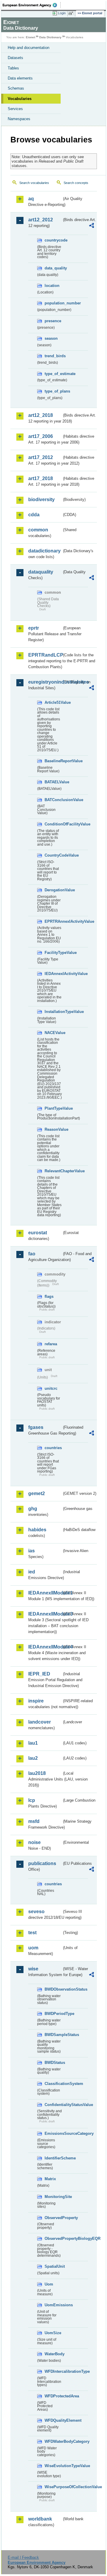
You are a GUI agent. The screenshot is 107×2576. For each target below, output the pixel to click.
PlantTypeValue (53, 1108)
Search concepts (76, 183)
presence (53, 321)
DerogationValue (53, 890)
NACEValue (53, 1033)
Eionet (30, 37)
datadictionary (44, 551)
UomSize (53, 2333)
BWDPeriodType (53, 2014)
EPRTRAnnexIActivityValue (53, 921)
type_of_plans (53, 391)
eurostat (38, 1233)
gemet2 (37, 1493)
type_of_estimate (53, 374)
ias (32, 1551)
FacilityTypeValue (53, 953)
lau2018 (37, 1773)
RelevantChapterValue (53, 1171)
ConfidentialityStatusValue (53, 2105)
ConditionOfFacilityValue (53, 824)
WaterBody (53, 2354)
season (51, 338)
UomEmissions (53, 2305)
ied (32, 1572)
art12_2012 (41, 220)
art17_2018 (41, 478)
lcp (32, 1800)
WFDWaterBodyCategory (53, 2441)
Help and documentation (29, 48)
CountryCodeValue (53, 855)
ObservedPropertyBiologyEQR (53, 2238)
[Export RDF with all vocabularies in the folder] (92, 226)
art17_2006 (41, 436)
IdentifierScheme (53, 2158)
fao (32, 1254)
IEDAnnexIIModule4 (45, 1647)
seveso (36, 1912)
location (52, 286)
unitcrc (51, 1388)
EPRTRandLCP (45, 655)
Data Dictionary (50, 37)
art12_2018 (41, 415)
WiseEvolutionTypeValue (53, 2466)
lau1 (33, 1743)
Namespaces (19, 119)
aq (31, 199)
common (38, 530)
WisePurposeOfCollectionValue (53, 2487)
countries (53, 1448)
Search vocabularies (34, 183)
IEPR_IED (39, 1674)
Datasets (15, 58)
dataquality (41, 572)
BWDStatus (53, 2063)
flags (49, 1296)
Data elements (20, 78)
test (32, 1933)
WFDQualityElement (53, 2420)
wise (33, 1969)
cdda (34, 515)
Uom (49, 2284)
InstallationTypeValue (53, 1012)
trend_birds (53, 356)
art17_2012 (41, 457)
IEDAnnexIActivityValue (53, 974)
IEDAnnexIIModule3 (45, 1614)
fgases (36, 1427)
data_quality (53, 268)
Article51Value (53, 702)
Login (62, 13)
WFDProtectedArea (53, 2396)
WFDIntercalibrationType (53, 2371)
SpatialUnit (53, 2266)
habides (37, 1530)
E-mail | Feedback (23, 2557)
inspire (36, 1701)
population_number (53, 303)
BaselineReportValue (53, 761)
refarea (51, 1344)
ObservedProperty (53, 2218)
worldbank (40, 2519)
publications (42, 1863)
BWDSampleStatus (53, 2035)
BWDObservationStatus (53, 1989)
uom (33, 1948)
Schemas (16, 88)
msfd (34, 1821)
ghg (33, 1509)
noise (34, 1842)
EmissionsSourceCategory (53, 2133)
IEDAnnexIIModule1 (45, 1593)
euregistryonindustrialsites (45, 682)
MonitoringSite (53, 2197)
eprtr (34, 628)
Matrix (50, 2179)
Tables (13, 68)
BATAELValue (53, 782)
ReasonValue (53, 1129)
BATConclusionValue (53, 800)
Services (15, 109)
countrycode (53, 240)
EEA (32, 5)
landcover (40, 1722)
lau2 (33, 1758)
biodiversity (41, 500)
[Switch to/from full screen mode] (72, 13)
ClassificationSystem (53, 2084)
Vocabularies (20, 99)
